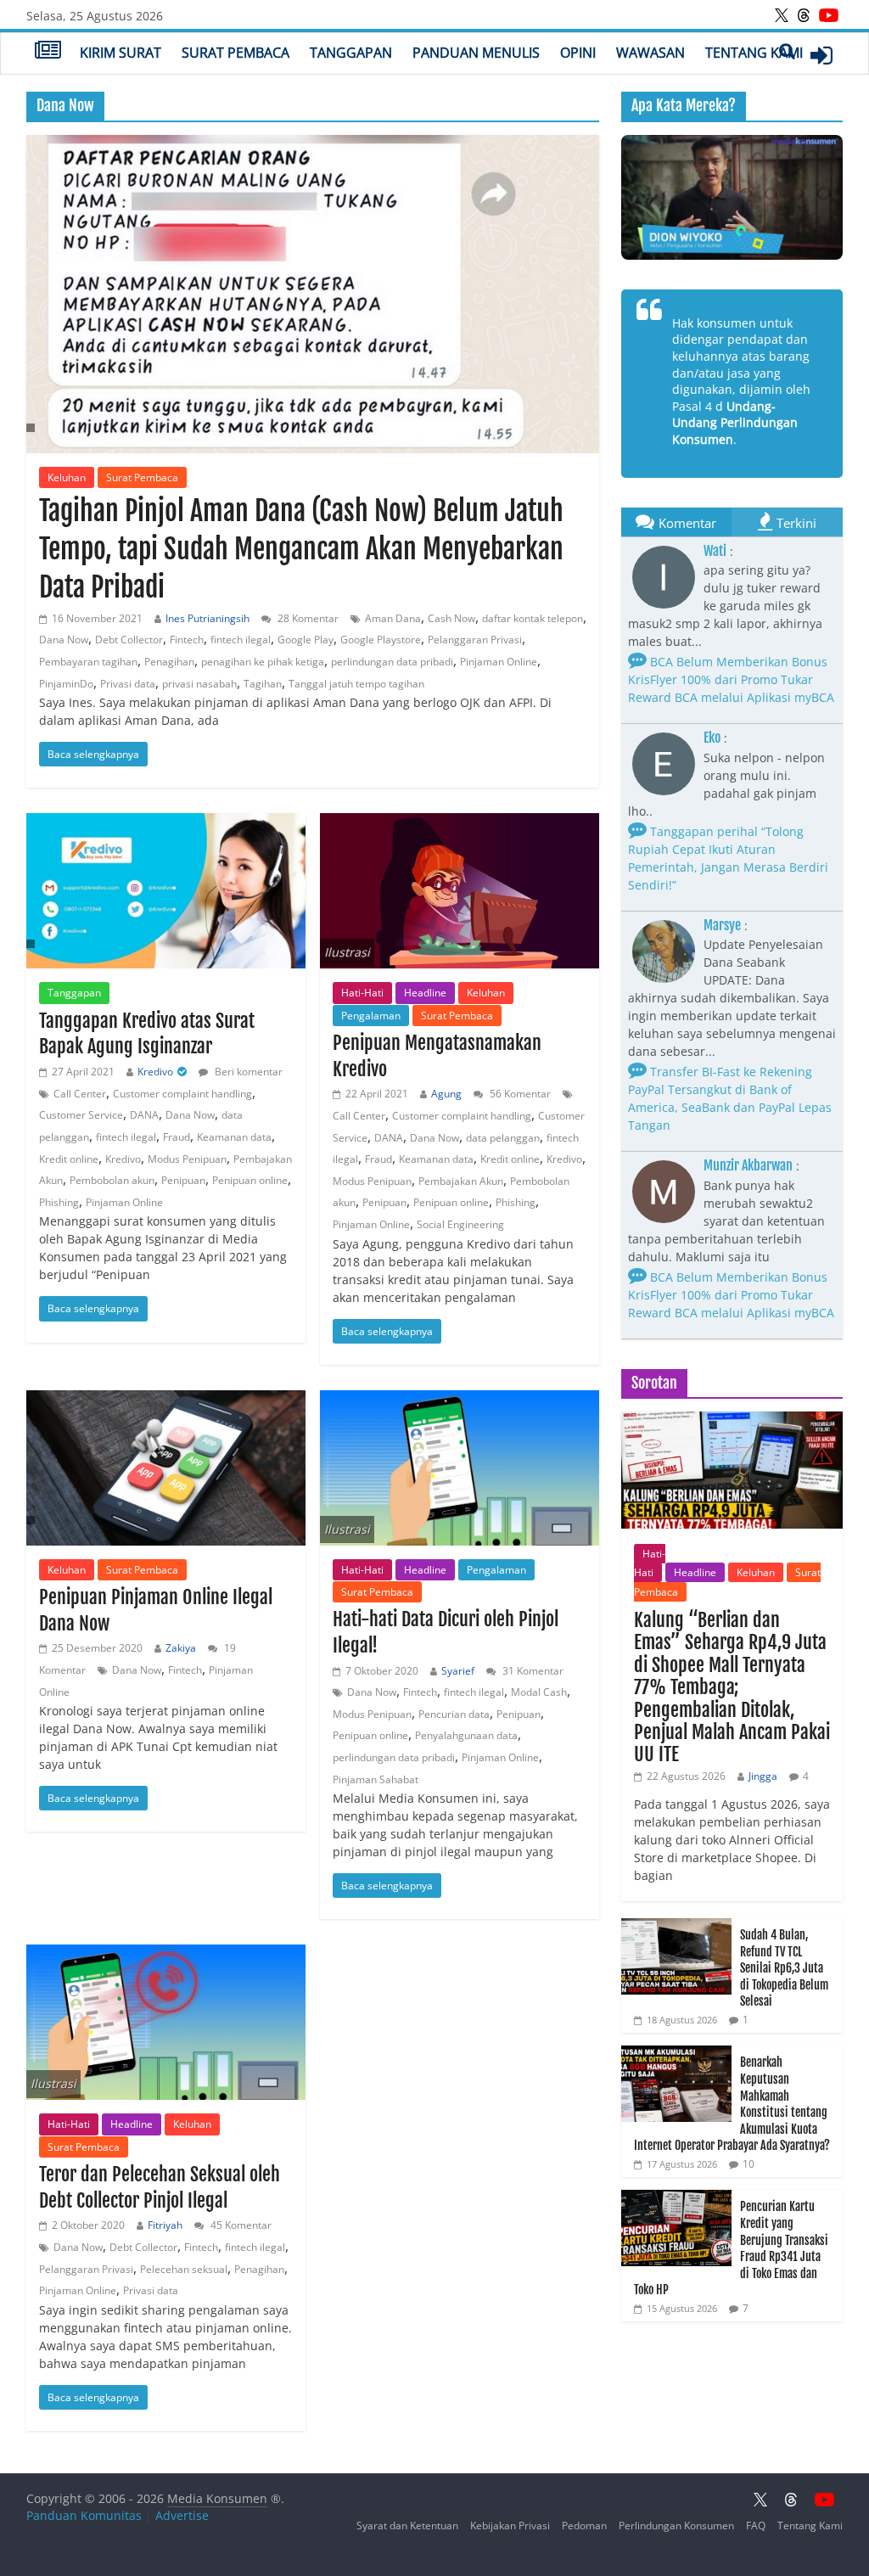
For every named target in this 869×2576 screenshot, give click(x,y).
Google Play (306, 640)
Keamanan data (234, 1137)
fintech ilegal (241, 640)
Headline (425, 993)
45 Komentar (240, 2225)
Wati (715, 551)
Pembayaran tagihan (88, 662)
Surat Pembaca (235, 53)
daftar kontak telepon (533, 618)
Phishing (59, 1202)
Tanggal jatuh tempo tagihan (356, 684)
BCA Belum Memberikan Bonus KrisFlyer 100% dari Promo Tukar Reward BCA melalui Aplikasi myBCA (731, 679)
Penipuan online (250, 1180)
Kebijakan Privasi (510, 2525)
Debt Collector (129, 640)
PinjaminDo (66, 684)
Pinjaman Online (499, 662)
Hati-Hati (362, 993)
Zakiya (181, 1648)
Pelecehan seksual (184, 2269)
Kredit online (69, 1159)
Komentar (687, 523)
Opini (578, 53)
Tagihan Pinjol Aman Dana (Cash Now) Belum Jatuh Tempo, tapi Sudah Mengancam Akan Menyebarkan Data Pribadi (301, 549)
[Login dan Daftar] (821, 55)
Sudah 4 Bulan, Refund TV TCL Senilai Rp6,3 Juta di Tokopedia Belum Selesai (784, 1968)
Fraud (177, 1137)
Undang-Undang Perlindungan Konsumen (735, 423)
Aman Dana (393, 618)
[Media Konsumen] (48, 52)
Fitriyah (165, 2225)
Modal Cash (539, 1692)
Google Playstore (381, 640)
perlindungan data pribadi (392, 662)
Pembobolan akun (112, 1180)
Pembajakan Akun (461, 1181)
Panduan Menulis (476, 53)
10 (748, 2164)
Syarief (458, 1671)
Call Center (80, 1094)
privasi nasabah (199, 684)
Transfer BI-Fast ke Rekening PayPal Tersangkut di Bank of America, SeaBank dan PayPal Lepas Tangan (730, 1098)
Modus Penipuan (187, 1159)
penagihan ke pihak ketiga (263, 662)
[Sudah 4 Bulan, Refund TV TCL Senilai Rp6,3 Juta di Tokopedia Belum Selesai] (676, 1927)
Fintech (187, 640)
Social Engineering (460, 1224)
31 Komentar (532, 1671)
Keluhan (67, 477)
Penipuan (183, 1180)
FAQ (756, 2525)
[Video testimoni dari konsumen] (732, 197)
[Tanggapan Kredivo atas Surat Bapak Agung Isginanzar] (166, 891)
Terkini (796, 523)
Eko (712, 738)
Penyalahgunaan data (466, 1735)
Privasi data (128, 684)
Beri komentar (247, 1072)
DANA (144, 1115)
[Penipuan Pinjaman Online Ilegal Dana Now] (166, 1468)
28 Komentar (307, 618)
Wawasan (650, 53)
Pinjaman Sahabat (376, 1779)
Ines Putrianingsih (207, 618)
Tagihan (263, 684)
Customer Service (81, 1115)
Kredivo (155, 1072)
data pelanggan (503, 1138)
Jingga (763, 1776)
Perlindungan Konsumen (676, 2525)
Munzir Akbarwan (748, 1165)
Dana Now (64, 640)
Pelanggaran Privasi (475, 640)
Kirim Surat (121, 53)
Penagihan (169, 662)
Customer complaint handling (182, 1094)
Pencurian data (454, 1714)
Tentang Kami (754, 53)
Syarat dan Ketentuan (407, 2525)
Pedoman (584, 2525)
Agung (446, 1094)
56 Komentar (519, 1094)
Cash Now (451, 618)
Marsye (722, 925)
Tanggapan (351, 53)
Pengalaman (371, 1016)
